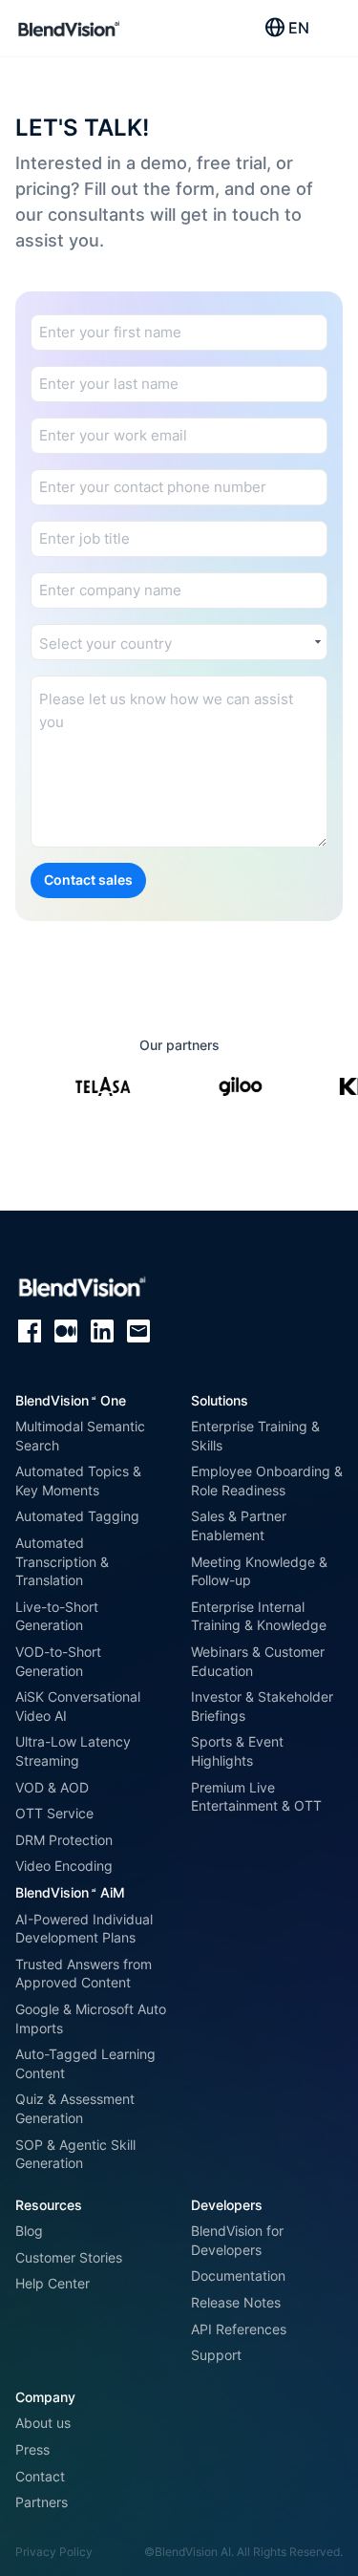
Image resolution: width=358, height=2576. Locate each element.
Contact (40, 2476)
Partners (42, 2502)
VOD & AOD (52, 1787)
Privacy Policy (54, 2552)
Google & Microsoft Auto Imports (91, 2018)
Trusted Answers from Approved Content (84, 1974)
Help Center (53, 2283)
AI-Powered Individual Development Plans (84, 1929)
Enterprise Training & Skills (255, 1436)
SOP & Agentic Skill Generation (75, 2154)
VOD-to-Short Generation (58, 1661)
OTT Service (54, 1813)
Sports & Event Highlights (237, 1751)
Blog (29, 2231)
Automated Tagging (77, 1516)
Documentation (238, 2275)
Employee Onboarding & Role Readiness (267, 1481)
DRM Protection (64, 1840)
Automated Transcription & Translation (62, 1561)
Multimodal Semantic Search (80, 1436)
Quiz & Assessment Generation (75, 2108)
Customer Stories (69, 2257)
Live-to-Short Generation (57, 1616)
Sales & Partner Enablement (239, 1525)
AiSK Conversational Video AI (78, 1706)
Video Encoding (64, 1866)
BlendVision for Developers (237, 2240)
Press (32, 2449)
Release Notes (236, 2302)
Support (216, 2355)
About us (43, 2423)
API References (239, 2329)
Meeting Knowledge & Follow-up (259, 1571)
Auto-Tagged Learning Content (85, 2063)
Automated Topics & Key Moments (78, 1481)
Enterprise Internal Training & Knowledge (259, 1616)
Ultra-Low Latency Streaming (73, 1751)
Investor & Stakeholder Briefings (262, 1706)
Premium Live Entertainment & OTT (256, 1797)
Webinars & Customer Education (258, 1661)
